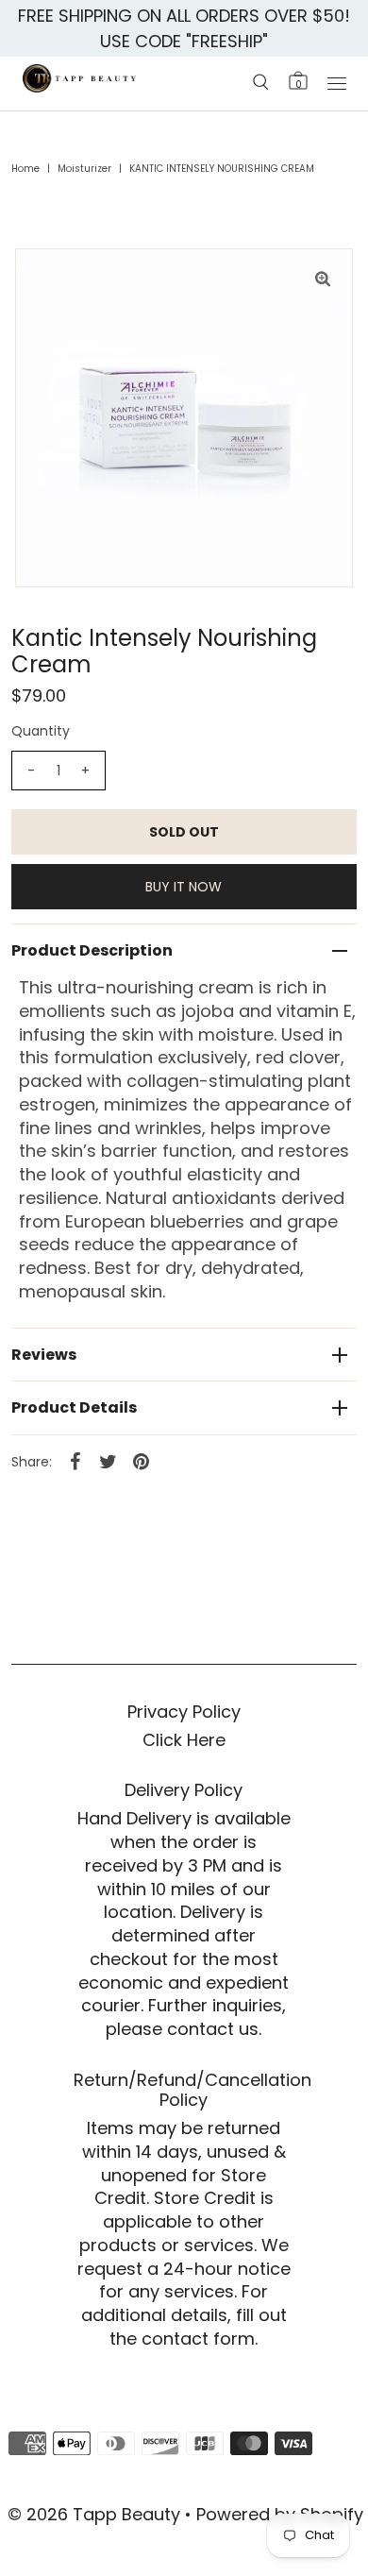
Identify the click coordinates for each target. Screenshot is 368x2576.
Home (25, 169)
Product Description (92, 950)
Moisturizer (84, 169)
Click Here (184, 1740)
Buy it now (184, 887)
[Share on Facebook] (75, 1461)
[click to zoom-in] (323, 279)
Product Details (74, 1407)
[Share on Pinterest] (142, 1461)
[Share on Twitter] (109, 1461)
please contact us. (184, 2029)
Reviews (44, 1355)
